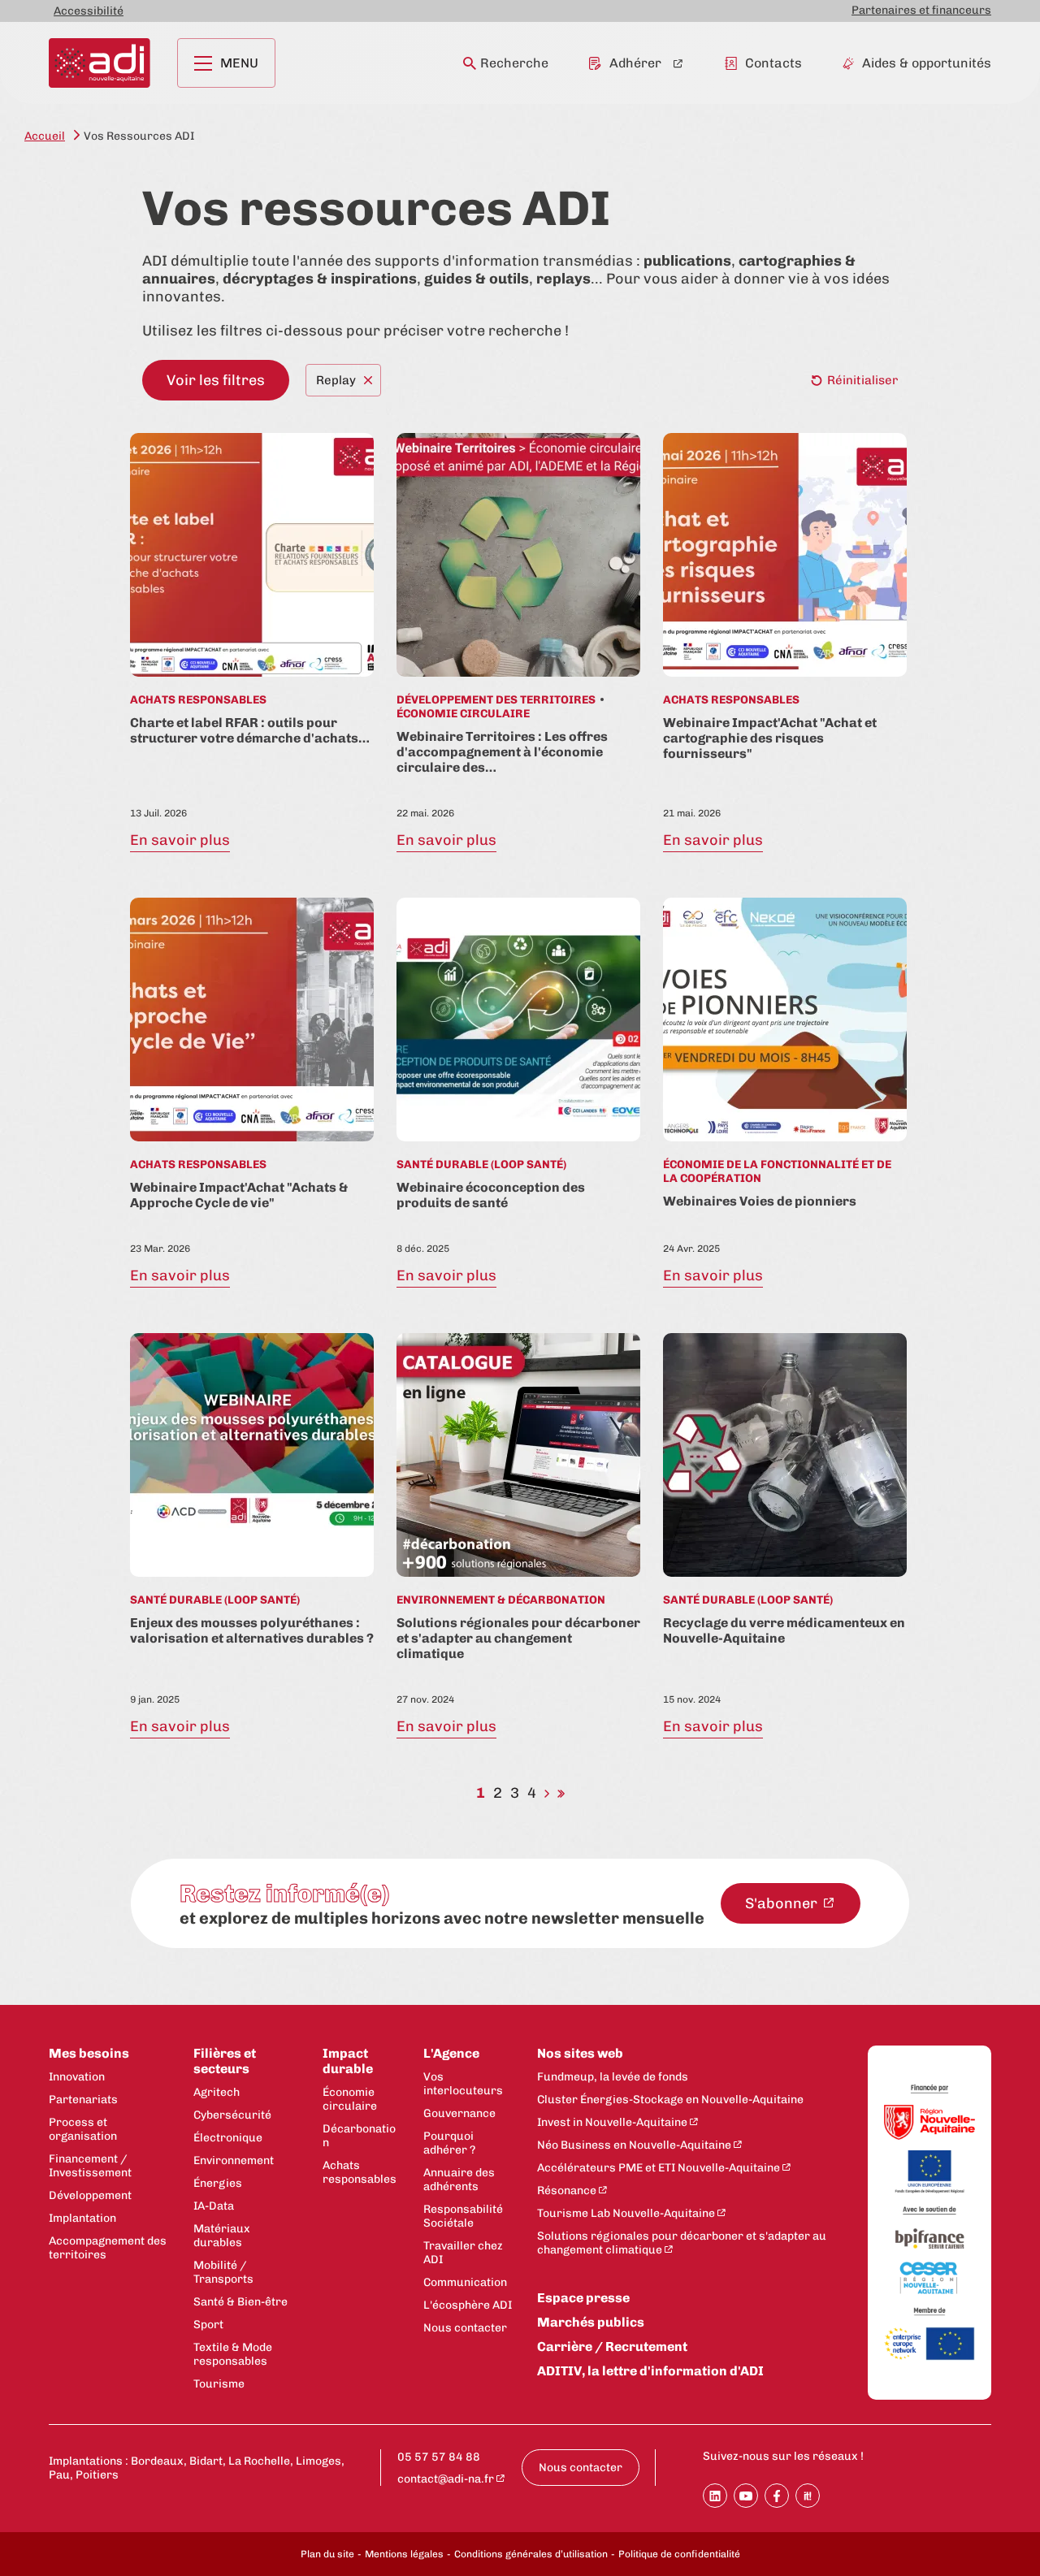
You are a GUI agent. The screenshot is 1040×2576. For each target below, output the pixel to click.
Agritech (217, 2092)
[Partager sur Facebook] (777, 2496)
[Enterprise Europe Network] (929, 2345)
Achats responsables (360, 2172)
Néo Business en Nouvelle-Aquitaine (634, 2145)
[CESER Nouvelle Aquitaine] (929, 2279)
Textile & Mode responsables (233, 2354)
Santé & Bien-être (240, 2302)
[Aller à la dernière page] (561, 1793)
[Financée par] (929, 2089)
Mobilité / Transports (223, 2272)
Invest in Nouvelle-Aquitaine (612, 2122)
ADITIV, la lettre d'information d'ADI (650, 2371)
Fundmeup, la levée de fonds (613, 2077)
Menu (239, 63)
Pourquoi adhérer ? (449, 2143)
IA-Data (214, 2206)
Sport (208, 2325)
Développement (90, 2195)
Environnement (234, 2160)
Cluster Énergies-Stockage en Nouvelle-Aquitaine (670, 2100)
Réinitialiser (862, 380)
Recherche (514, 63)
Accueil (45, 136)
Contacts (773, 63)
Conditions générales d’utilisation (531, 2554)
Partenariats (83, 2100)
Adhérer (635, 63)
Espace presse (583, 2298)
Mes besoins (89, 2053)
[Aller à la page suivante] (547, 1793)
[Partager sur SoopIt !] (808, 2496)
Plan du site (327, 2554)
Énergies (218, 2183)
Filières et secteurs (225, 2061)
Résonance (567, 2191)
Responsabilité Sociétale (463, 2216)
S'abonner (783, 1903)
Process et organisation (83, 2129)
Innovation (77, 2077)
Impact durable (348, 2061)
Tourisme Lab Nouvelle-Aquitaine (626, 2213)
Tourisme (219, 2384)
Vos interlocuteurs (463, 2084)
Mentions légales (404, 2554)
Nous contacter (465, 2328)
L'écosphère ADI (468, 2305)
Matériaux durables (222, 2236)
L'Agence (451, 2053)
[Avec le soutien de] (929, 2211)
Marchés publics (591, 2322)
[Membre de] (929, 2312)
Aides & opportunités (927, 63)
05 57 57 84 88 (439, 2457)
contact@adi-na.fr (446, 2479)
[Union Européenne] (929, 2173)
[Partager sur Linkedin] (715, 2496)
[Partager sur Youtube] (746, 2496)
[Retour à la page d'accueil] (100, 63)
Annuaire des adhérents (459, 2180)
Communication (465, 2282)
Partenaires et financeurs (921, 10)
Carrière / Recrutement (612, 2347)
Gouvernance (459, 2113)
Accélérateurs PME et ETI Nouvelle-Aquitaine (659, 2168)
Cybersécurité (232, 2115)
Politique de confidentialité (679, 2554)
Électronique (228, 2138)
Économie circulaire (350, 2099)
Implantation (82, 2218)
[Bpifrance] (929, 2240)
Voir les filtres (216, 380)
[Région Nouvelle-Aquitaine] (929, 2124)
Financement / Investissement (90, 2166)
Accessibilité (89, 11)
